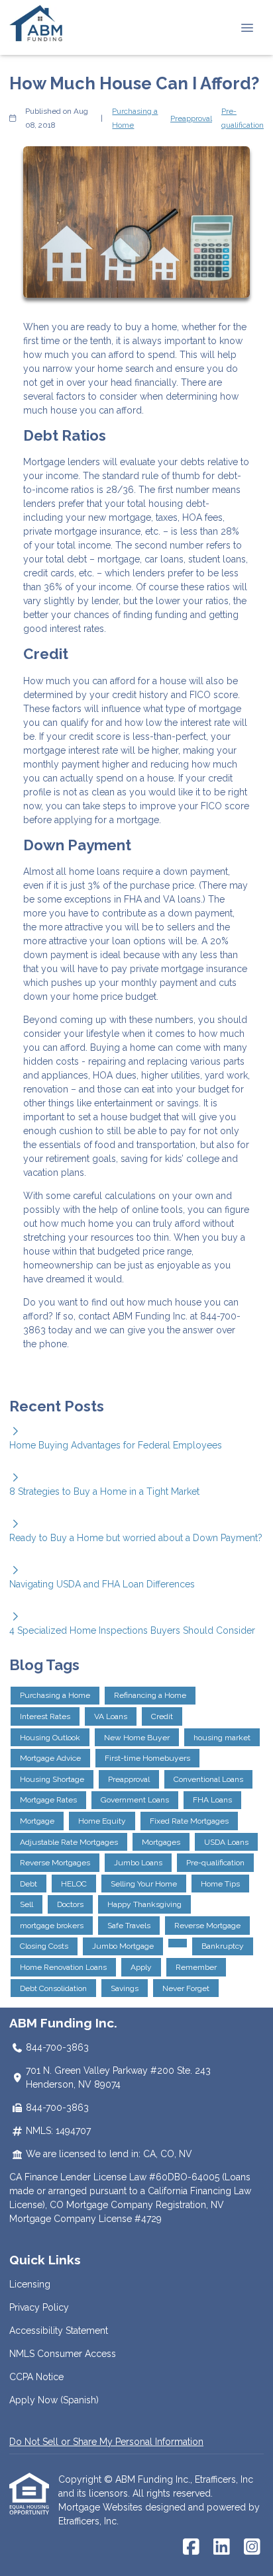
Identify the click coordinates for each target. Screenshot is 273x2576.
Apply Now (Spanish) (54, 2400)
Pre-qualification (243, 118)
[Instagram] (252, 2548)
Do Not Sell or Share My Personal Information (106, 2442)
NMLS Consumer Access (63, 2354)
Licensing (30, 2284)
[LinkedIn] (222, 2548)
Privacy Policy (39, 2307)
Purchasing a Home (135, 118)
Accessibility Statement (59, 2331)
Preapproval (191, 118)
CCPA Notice (36, 2377)
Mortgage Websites (102, 2507)
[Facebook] (191, 2548)
